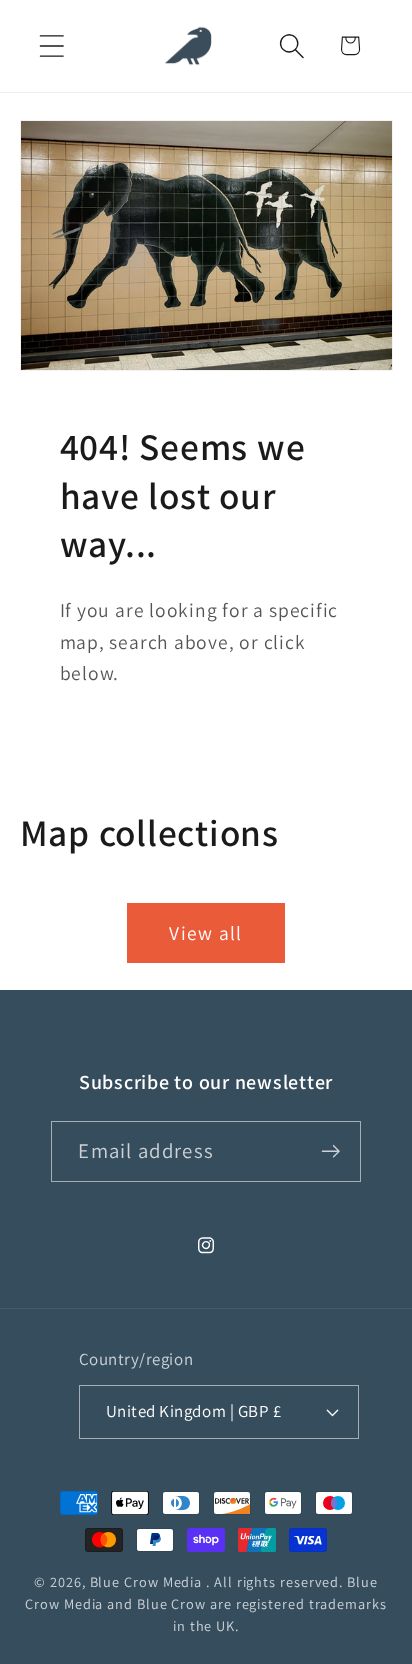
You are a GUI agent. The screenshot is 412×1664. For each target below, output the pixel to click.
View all (205, 933)
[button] (51, 45)
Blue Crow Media (146, 1581)
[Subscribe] (331, 1151)
